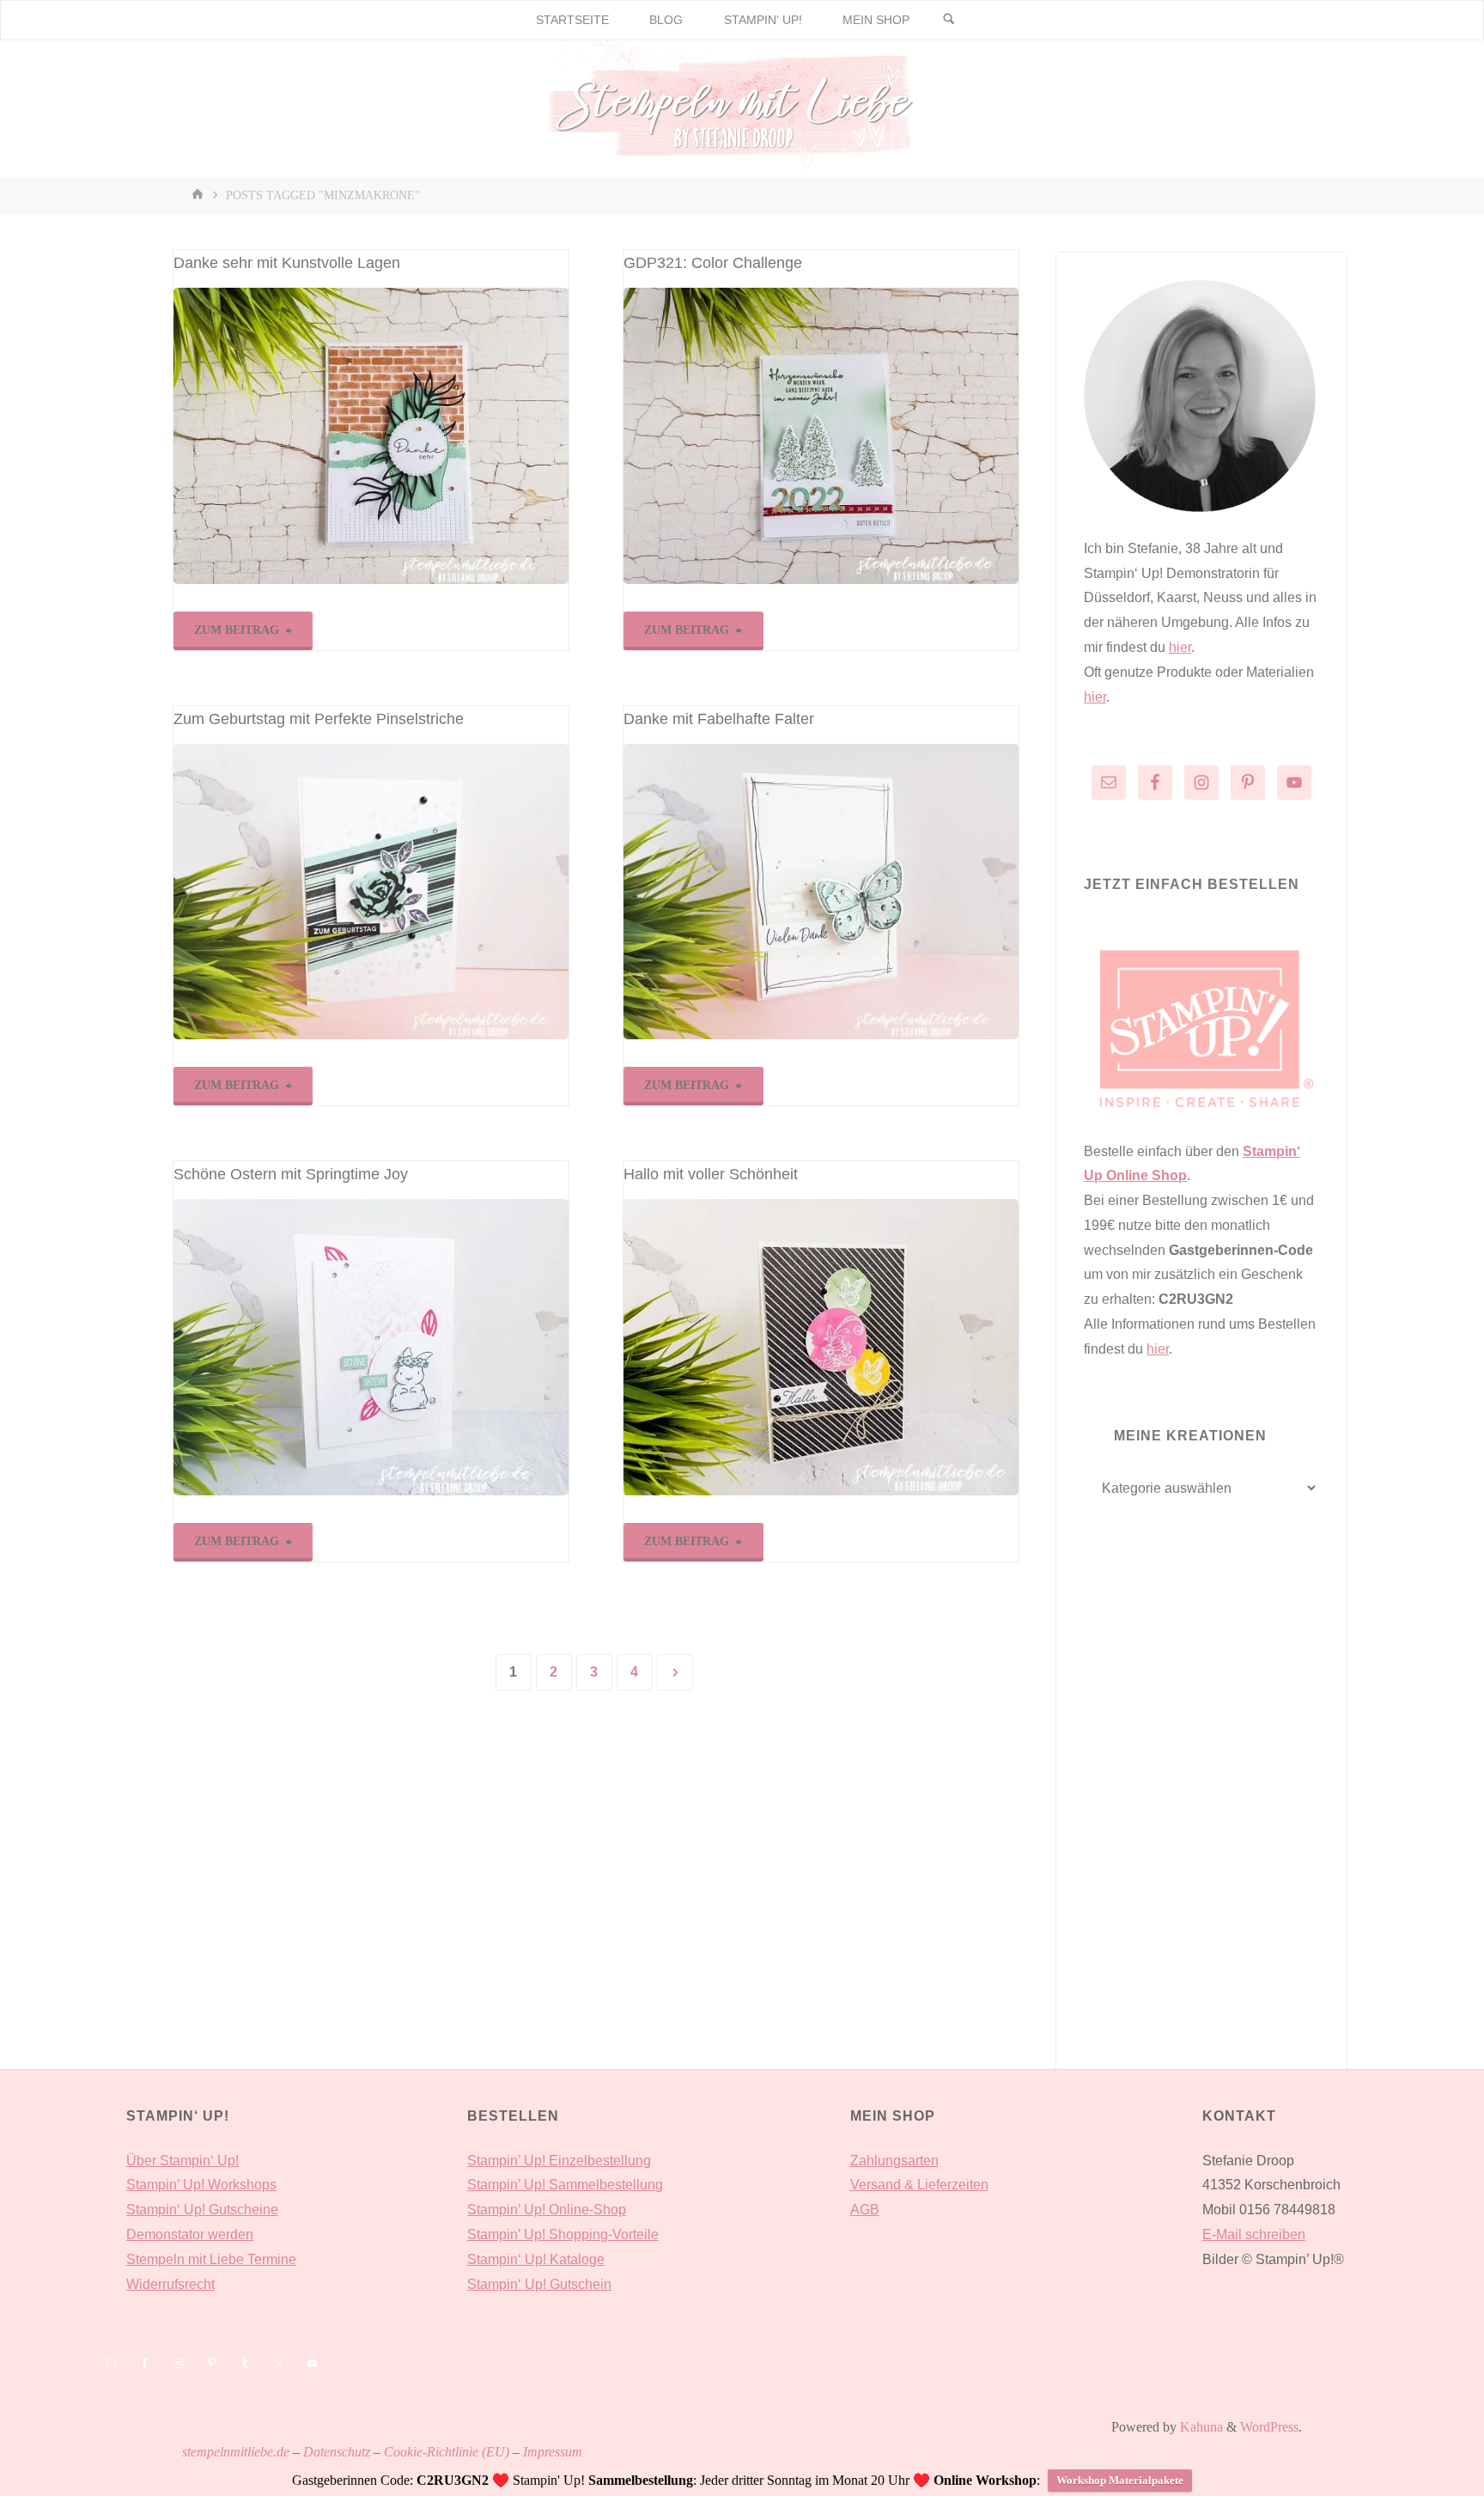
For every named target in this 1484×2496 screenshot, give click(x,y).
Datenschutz (337, 2452)
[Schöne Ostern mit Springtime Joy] (371, 1347)
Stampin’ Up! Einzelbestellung (559, 2161)
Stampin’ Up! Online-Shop (547, 2210)
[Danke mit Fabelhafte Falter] (821, 892)
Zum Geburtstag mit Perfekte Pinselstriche (319, 719)
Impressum (553, 2452)
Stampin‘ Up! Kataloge (536, 2259)
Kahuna (1200, 2427)
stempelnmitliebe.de (236, 2452)
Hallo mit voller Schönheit (711, 1174)
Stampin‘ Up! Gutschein (539, 2284)
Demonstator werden (190, 2234)
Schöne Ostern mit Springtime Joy (291, 1174)
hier (1180, 647)
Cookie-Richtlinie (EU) (447, 2452)
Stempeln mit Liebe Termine (211, 2259)
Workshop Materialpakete (1120, 2480)
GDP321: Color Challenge (713, 263)
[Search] (949, 20)
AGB (865, 2210)
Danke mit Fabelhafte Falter (719, 719)
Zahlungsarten (894, 2161)
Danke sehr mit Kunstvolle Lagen (287, 263)
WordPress (1269, 2427)
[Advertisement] (1201, 1820)
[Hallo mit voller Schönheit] (821, 1347)
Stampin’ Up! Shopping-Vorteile (563, 2234)
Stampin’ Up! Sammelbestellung (565, 2185)
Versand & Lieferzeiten (919, 2185)
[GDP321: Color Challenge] (821, 436)
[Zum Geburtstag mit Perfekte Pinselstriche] (371, 892)
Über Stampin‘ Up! (182, 2161)
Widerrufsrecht (170, 2284)
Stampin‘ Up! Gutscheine (202, 2210)
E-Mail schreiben (1254, 2234)
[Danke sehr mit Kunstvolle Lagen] (371, 436)
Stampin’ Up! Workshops (201, 2185)
